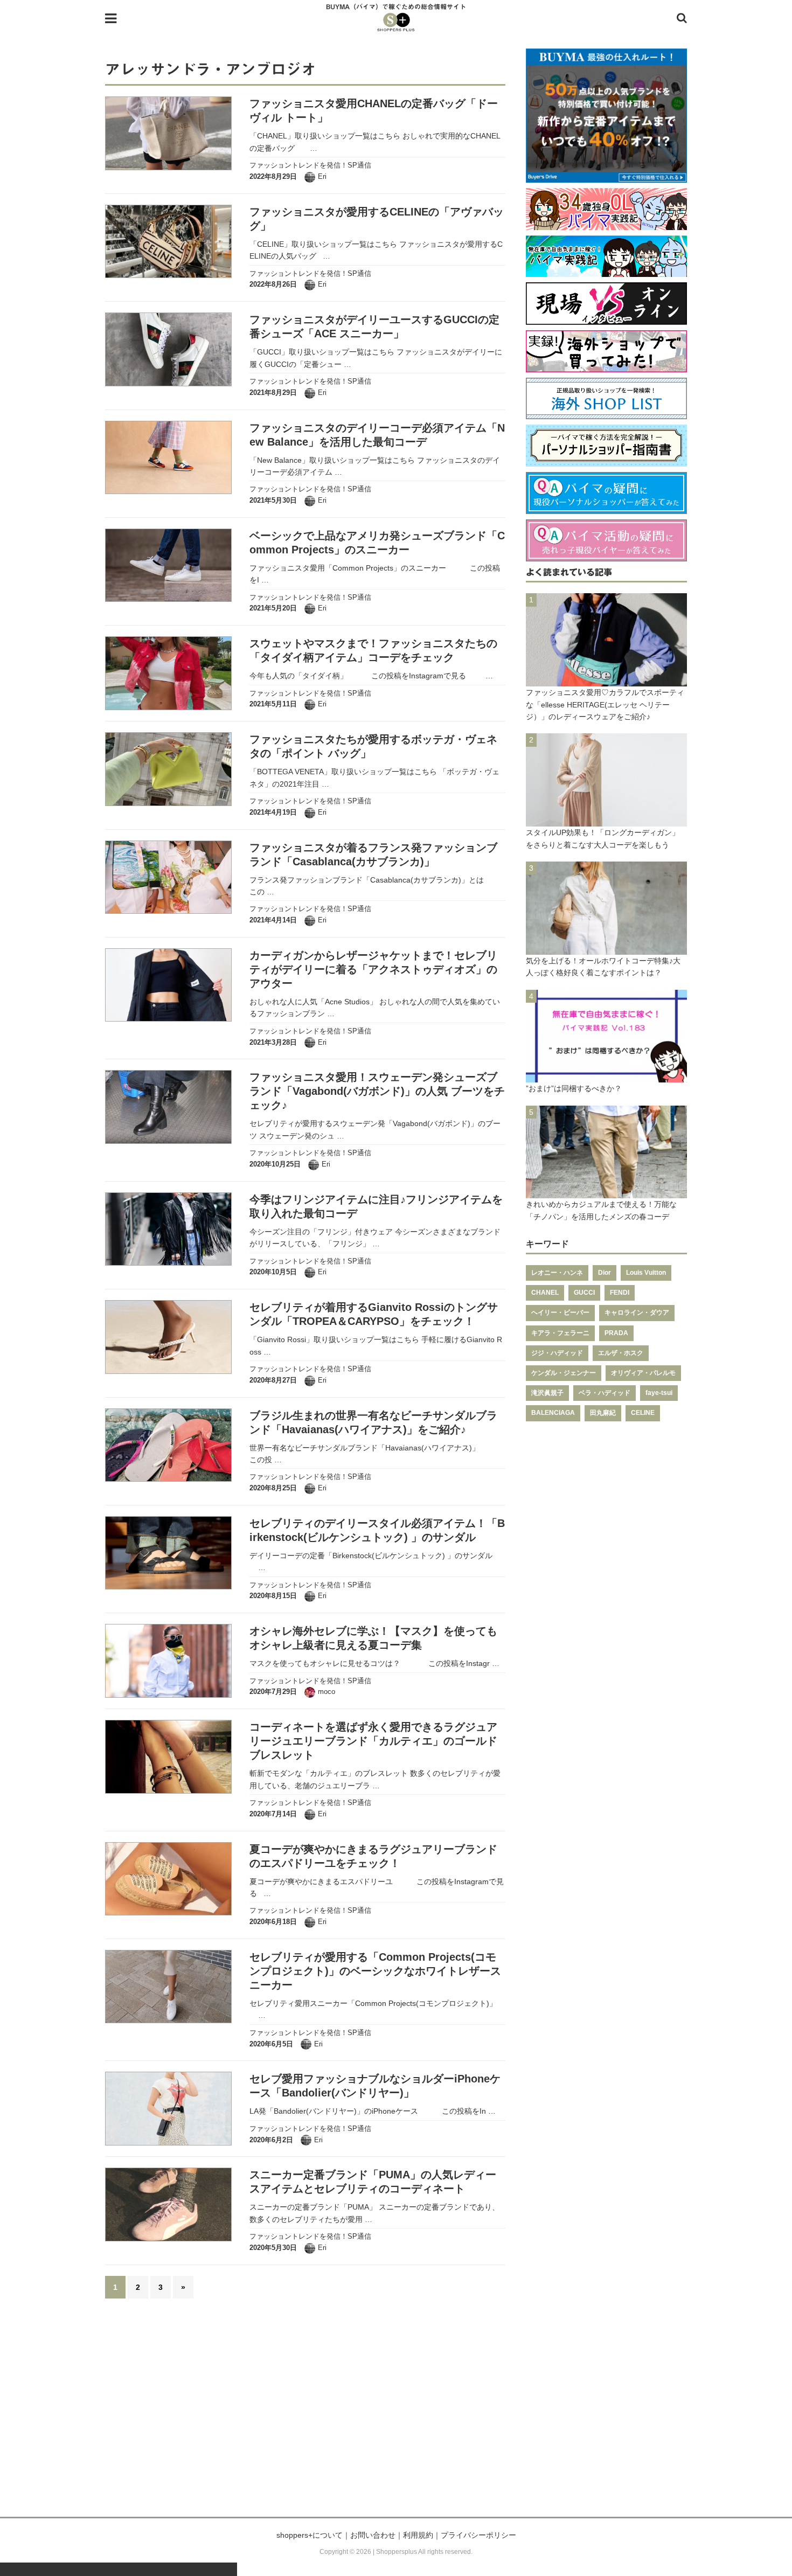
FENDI (620, 1293)
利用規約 (418, 2535)
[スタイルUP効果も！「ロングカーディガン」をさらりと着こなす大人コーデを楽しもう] (606, 821)
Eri (322, 176)
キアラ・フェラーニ (560, 1333)
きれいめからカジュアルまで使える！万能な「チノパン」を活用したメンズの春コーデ (601, 1210)
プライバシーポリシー (478, 2535)
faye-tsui (659, 1393)
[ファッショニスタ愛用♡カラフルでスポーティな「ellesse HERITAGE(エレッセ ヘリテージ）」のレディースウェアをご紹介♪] (606, 681)
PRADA (616, 1333)
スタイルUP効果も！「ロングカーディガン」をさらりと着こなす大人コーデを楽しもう (603, 838)
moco (326, 1692)
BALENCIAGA (553, 1413)
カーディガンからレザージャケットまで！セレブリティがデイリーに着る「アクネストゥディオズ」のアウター (373, 969)
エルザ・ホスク (621, 1353)
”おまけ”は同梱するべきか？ (574, 1088)
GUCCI (584, 1293)
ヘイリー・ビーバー (560, 1313)
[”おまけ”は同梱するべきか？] (606, 1077)
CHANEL (545, 1293)
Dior (605, 1273)
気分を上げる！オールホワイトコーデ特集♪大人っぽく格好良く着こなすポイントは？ (603, 967)
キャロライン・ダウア (637, 1313)
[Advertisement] (396, 2414)
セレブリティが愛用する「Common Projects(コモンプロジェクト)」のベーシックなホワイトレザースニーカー (375, 1971)
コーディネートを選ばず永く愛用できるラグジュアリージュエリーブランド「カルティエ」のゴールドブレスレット (373, 1741)
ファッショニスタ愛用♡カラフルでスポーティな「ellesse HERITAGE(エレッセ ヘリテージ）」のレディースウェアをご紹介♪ (605, 704)
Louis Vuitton (646, 1273)
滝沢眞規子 (547, 1393)
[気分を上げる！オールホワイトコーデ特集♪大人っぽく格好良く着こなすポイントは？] (606, 948)
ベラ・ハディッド (605, 1393)
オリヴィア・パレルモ (643, 1373)
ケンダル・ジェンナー (564, 1373)
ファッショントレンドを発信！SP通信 (310, 165)
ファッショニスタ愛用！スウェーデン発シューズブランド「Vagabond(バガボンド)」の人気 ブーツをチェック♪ (377, 1091)
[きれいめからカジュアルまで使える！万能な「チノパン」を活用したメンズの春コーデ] (606, 1192)
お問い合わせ (373, 2535)
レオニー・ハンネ (557, 1273)
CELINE (643, 1413)
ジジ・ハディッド (557, 1353)
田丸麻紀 (603, 1413)
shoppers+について (310, 2535)
